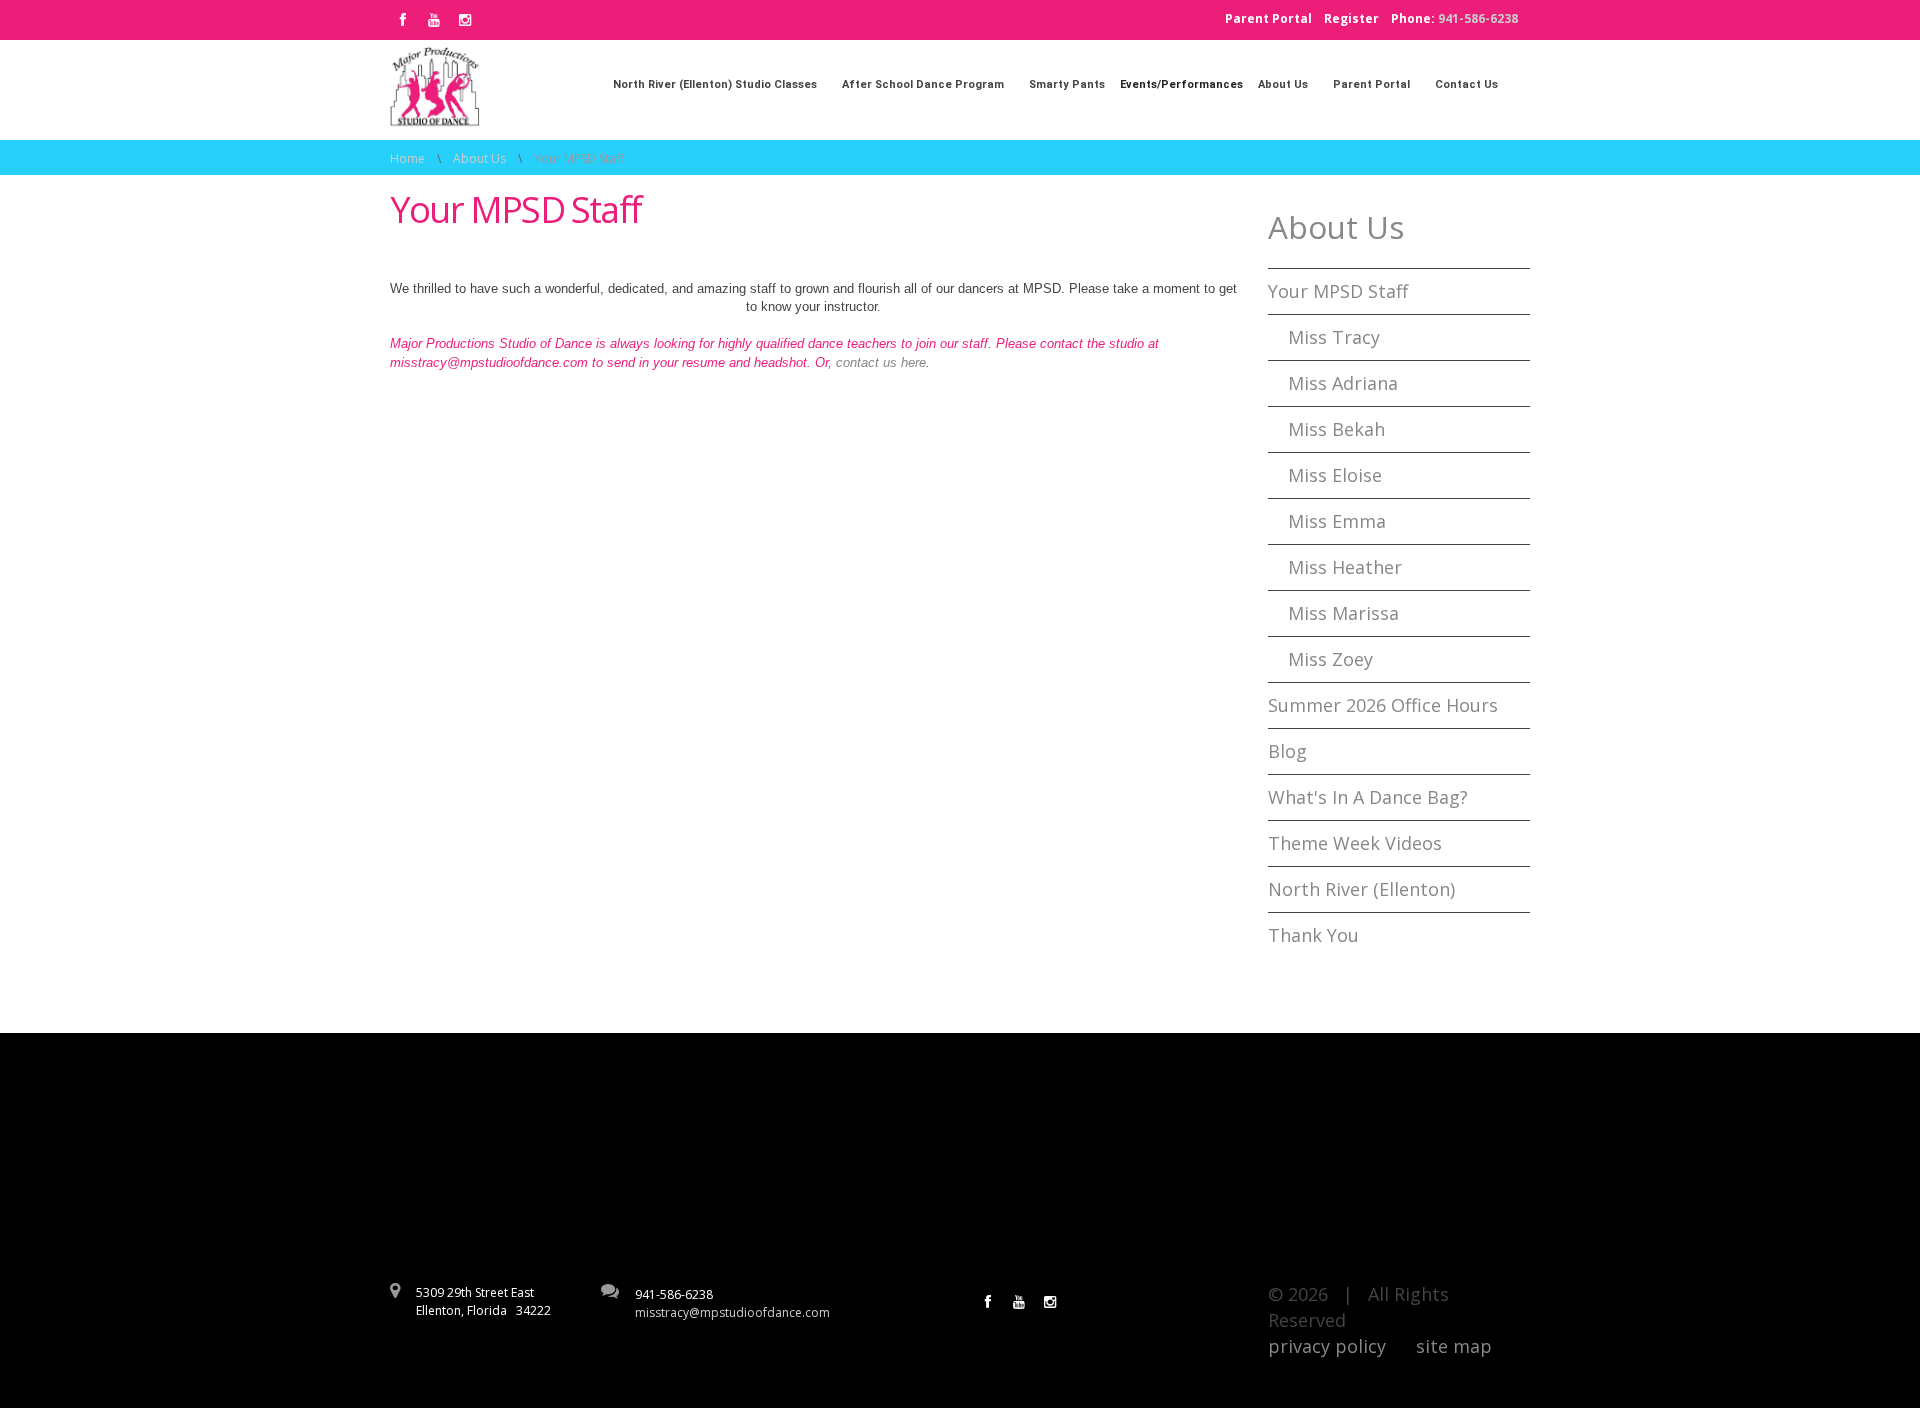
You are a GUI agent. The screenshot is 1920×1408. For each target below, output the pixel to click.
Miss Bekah (1336, 429)
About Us (479, 158)
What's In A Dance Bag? (1368, 797)
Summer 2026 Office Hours (1383, 705)
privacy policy (1327, 1346)
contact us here (881, 362)
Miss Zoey (1330, 659)
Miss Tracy (1334, 337)
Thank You (1313, 935)
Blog (1287, 751)
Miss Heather (1345, 567)
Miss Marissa (1343, 613)
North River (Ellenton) (1361, 889)
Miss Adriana (1343, 383)
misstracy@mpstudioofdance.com (732, 1312)
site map (1454, 1346)
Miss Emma (1337, 521)
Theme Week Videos (1355, 843)
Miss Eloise (1335, 475)
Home (407, 158)
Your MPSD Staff (1338, 291)
